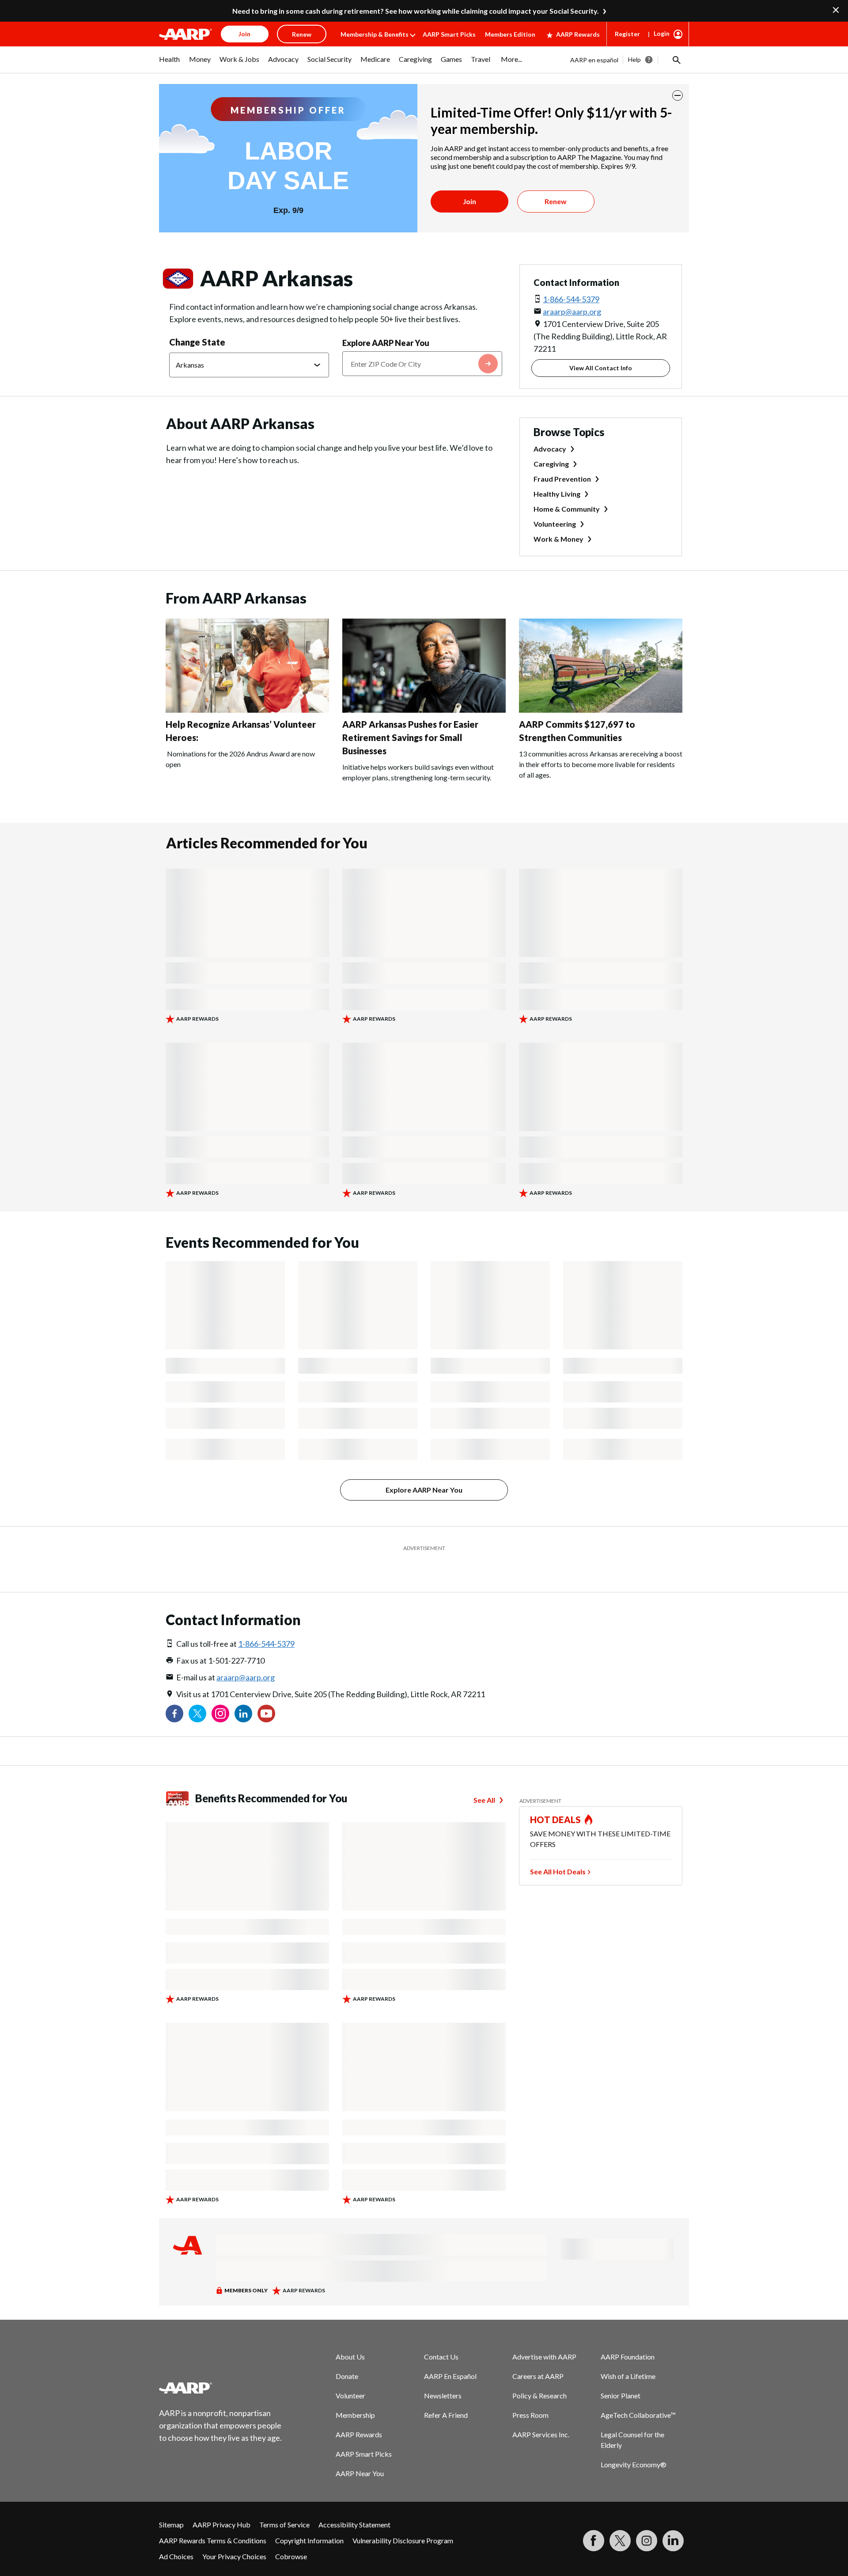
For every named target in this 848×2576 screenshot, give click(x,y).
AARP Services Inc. (541, 2412)
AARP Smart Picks (449, 34)
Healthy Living (557, 494)
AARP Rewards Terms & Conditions (213, 2518)
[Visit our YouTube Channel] (266, 1691)
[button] (676, 60)
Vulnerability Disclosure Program (403, 2518)
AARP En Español (450, 2354)
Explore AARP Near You (386, 343)
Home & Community (567, 509)
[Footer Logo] (221, 2366)
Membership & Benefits (375, 34)
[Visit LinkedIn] (673, 2519)
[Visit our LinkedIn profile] (243, 1691)
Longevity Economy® (634, 2442)
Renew (556, 201)
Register (627, 34)
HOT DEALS (556, 1797)
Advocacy (550, 449)
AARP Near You (360, 2451)
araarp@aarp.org (572, 312)
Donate (347, 2354)
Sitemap (171, 2502)
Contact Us (441, 2335)
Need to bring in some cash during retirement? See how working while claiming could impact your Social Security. (416, 11)
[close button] (678, 95)
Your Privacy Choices (234, 2534)
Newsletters (443, 2373)
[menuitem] (170, 64)
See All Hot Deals (558, 1849)
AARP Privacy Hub (221, 2502)
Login (662, 33)
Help (634, 59)
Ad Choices (176, 2534)
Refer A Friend (446, 2393)
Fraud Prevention (562, 479)
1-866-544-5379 (571, 299)
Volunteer (350, 2373)
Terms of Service (284, 2502)
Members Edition (510, 34)
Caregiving (551, 464)
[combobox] (422, 364)
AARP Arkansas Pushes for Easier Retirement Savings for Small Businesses (410, 737)
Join (469, 201)
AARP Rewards (578, 34)
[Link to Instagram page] (220, 1691)
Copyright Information (309, 2518)
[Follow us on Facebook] (174, 1691)
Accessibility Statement (354, 2502)
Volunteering (555, 524)
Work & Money (558, 539)
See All (484, 1778)
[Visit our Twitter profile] (197, 1691)
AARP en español (594, 60)
